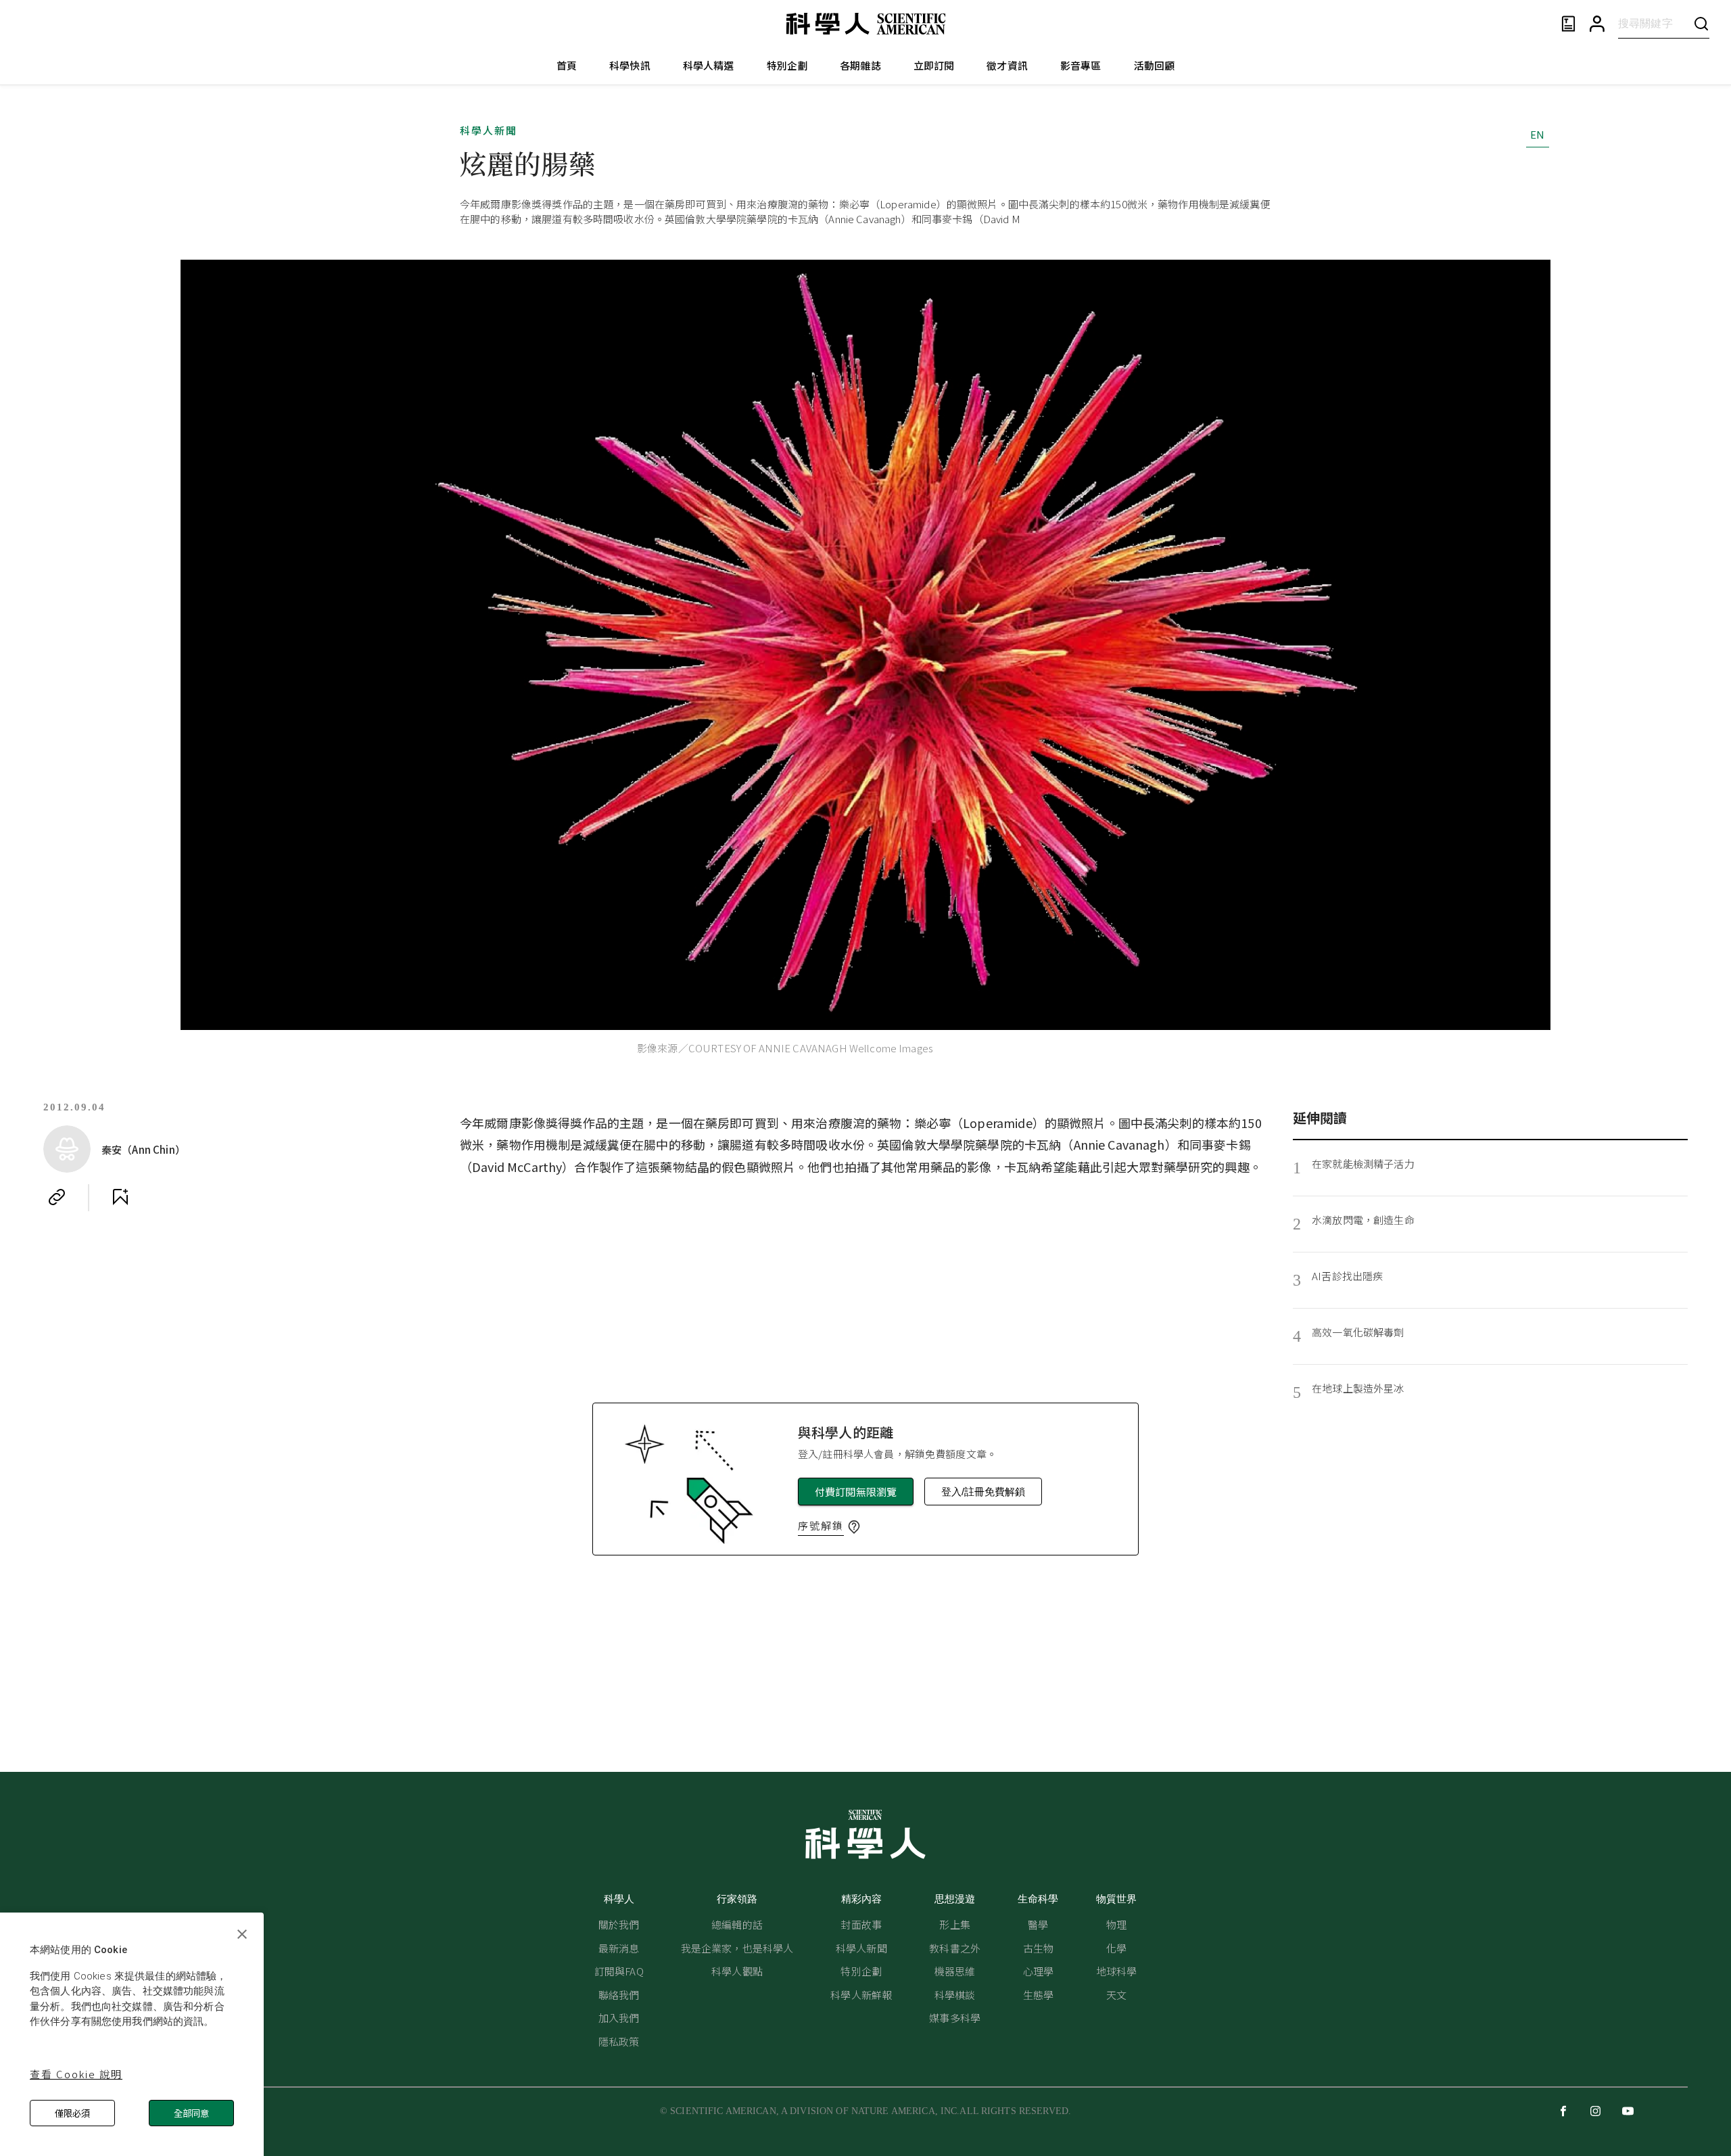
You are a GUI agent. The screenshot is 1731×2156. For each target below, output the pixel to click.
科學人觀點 (737, 1971)
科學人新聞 (489, 130)
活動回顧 (1155, 65)
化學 (1116, 1948)
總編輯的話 (737, 1924)
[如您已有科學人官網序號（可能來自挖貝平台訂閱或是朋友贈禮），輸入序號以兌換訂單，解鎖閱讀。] (854, 1527)
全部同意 (191, 2113)
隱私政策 (619, 2041)
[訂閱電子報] (1568, 24)
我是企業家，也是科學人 (737, 1948)
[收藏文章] (120, 1197)
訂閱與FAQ (619, 1971)
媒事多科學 (955, 2018)
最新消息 (619, 1948)
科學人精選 (709, 65)
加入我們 (619, 2018)
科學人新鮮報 (861, 1995)
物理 (1116, 1924)
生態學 (1038, 1995)
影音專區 (1081, 65)
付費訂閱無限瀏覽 (856, 1492)
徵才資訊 (1007, 65)
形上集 (954, 1924)
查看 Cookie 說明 (76, 2074)
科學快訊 (630, 65)
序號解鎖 (821, 1525)
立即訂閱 (934, 65)
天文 (1116, 1995)
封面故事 (861, 1924)
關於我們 (619, 1924)
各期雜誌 (860, 65)
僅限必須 (72, 2113)
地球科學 (1117, 1971)
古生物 (1038, 1948)
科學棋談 (955, 1995)
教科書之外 (955, 1948)
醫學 (1038, 1924)
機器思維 (955, 1971)
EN (1537, 134)
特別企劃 (787, 65)
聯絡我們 (619, 1995)
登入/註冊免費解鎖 (983, 1492)
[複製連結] (57, 1197)
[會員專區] (1597, 24)
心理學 (1038, 1971)
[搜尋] (1701, 23)
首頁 (567, 65)
